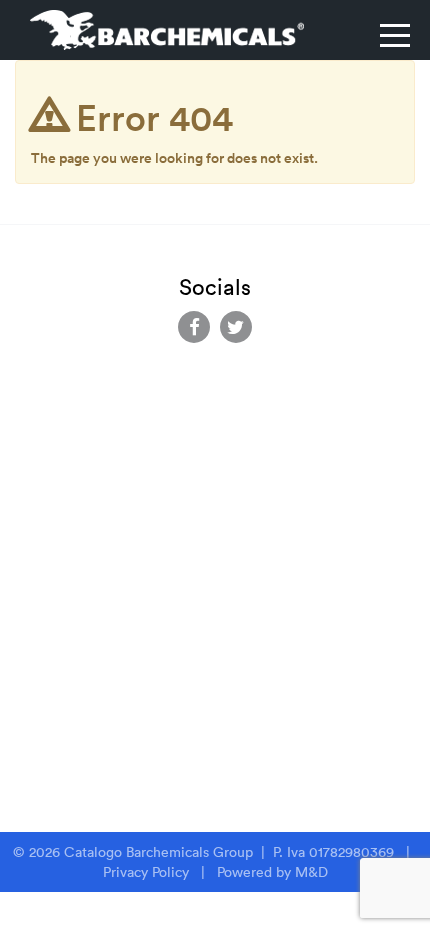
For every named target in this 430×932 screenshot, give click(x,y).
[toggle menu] (395, 35)
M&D (311, 872)
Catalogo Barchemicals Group (160, 852)
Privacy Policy (146, 872)
